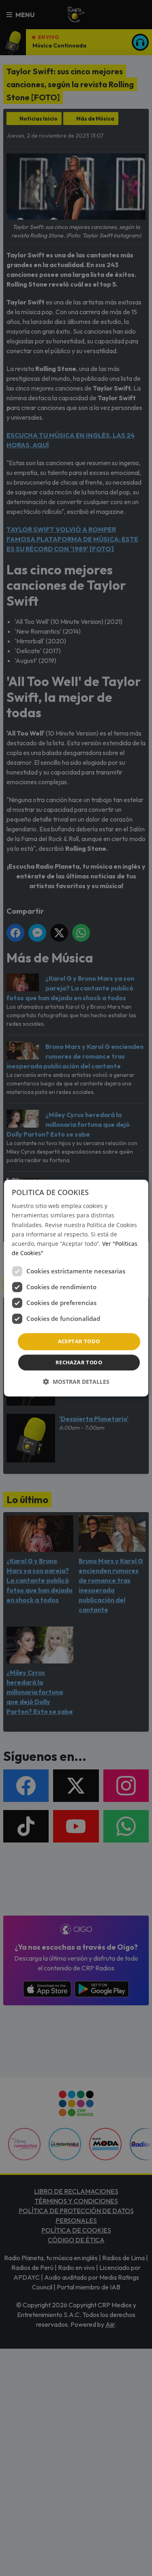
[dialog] (76, 1288)
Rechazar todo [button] (79, 1362)
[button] (76, 1382)
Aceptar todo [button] (79, 1341)
